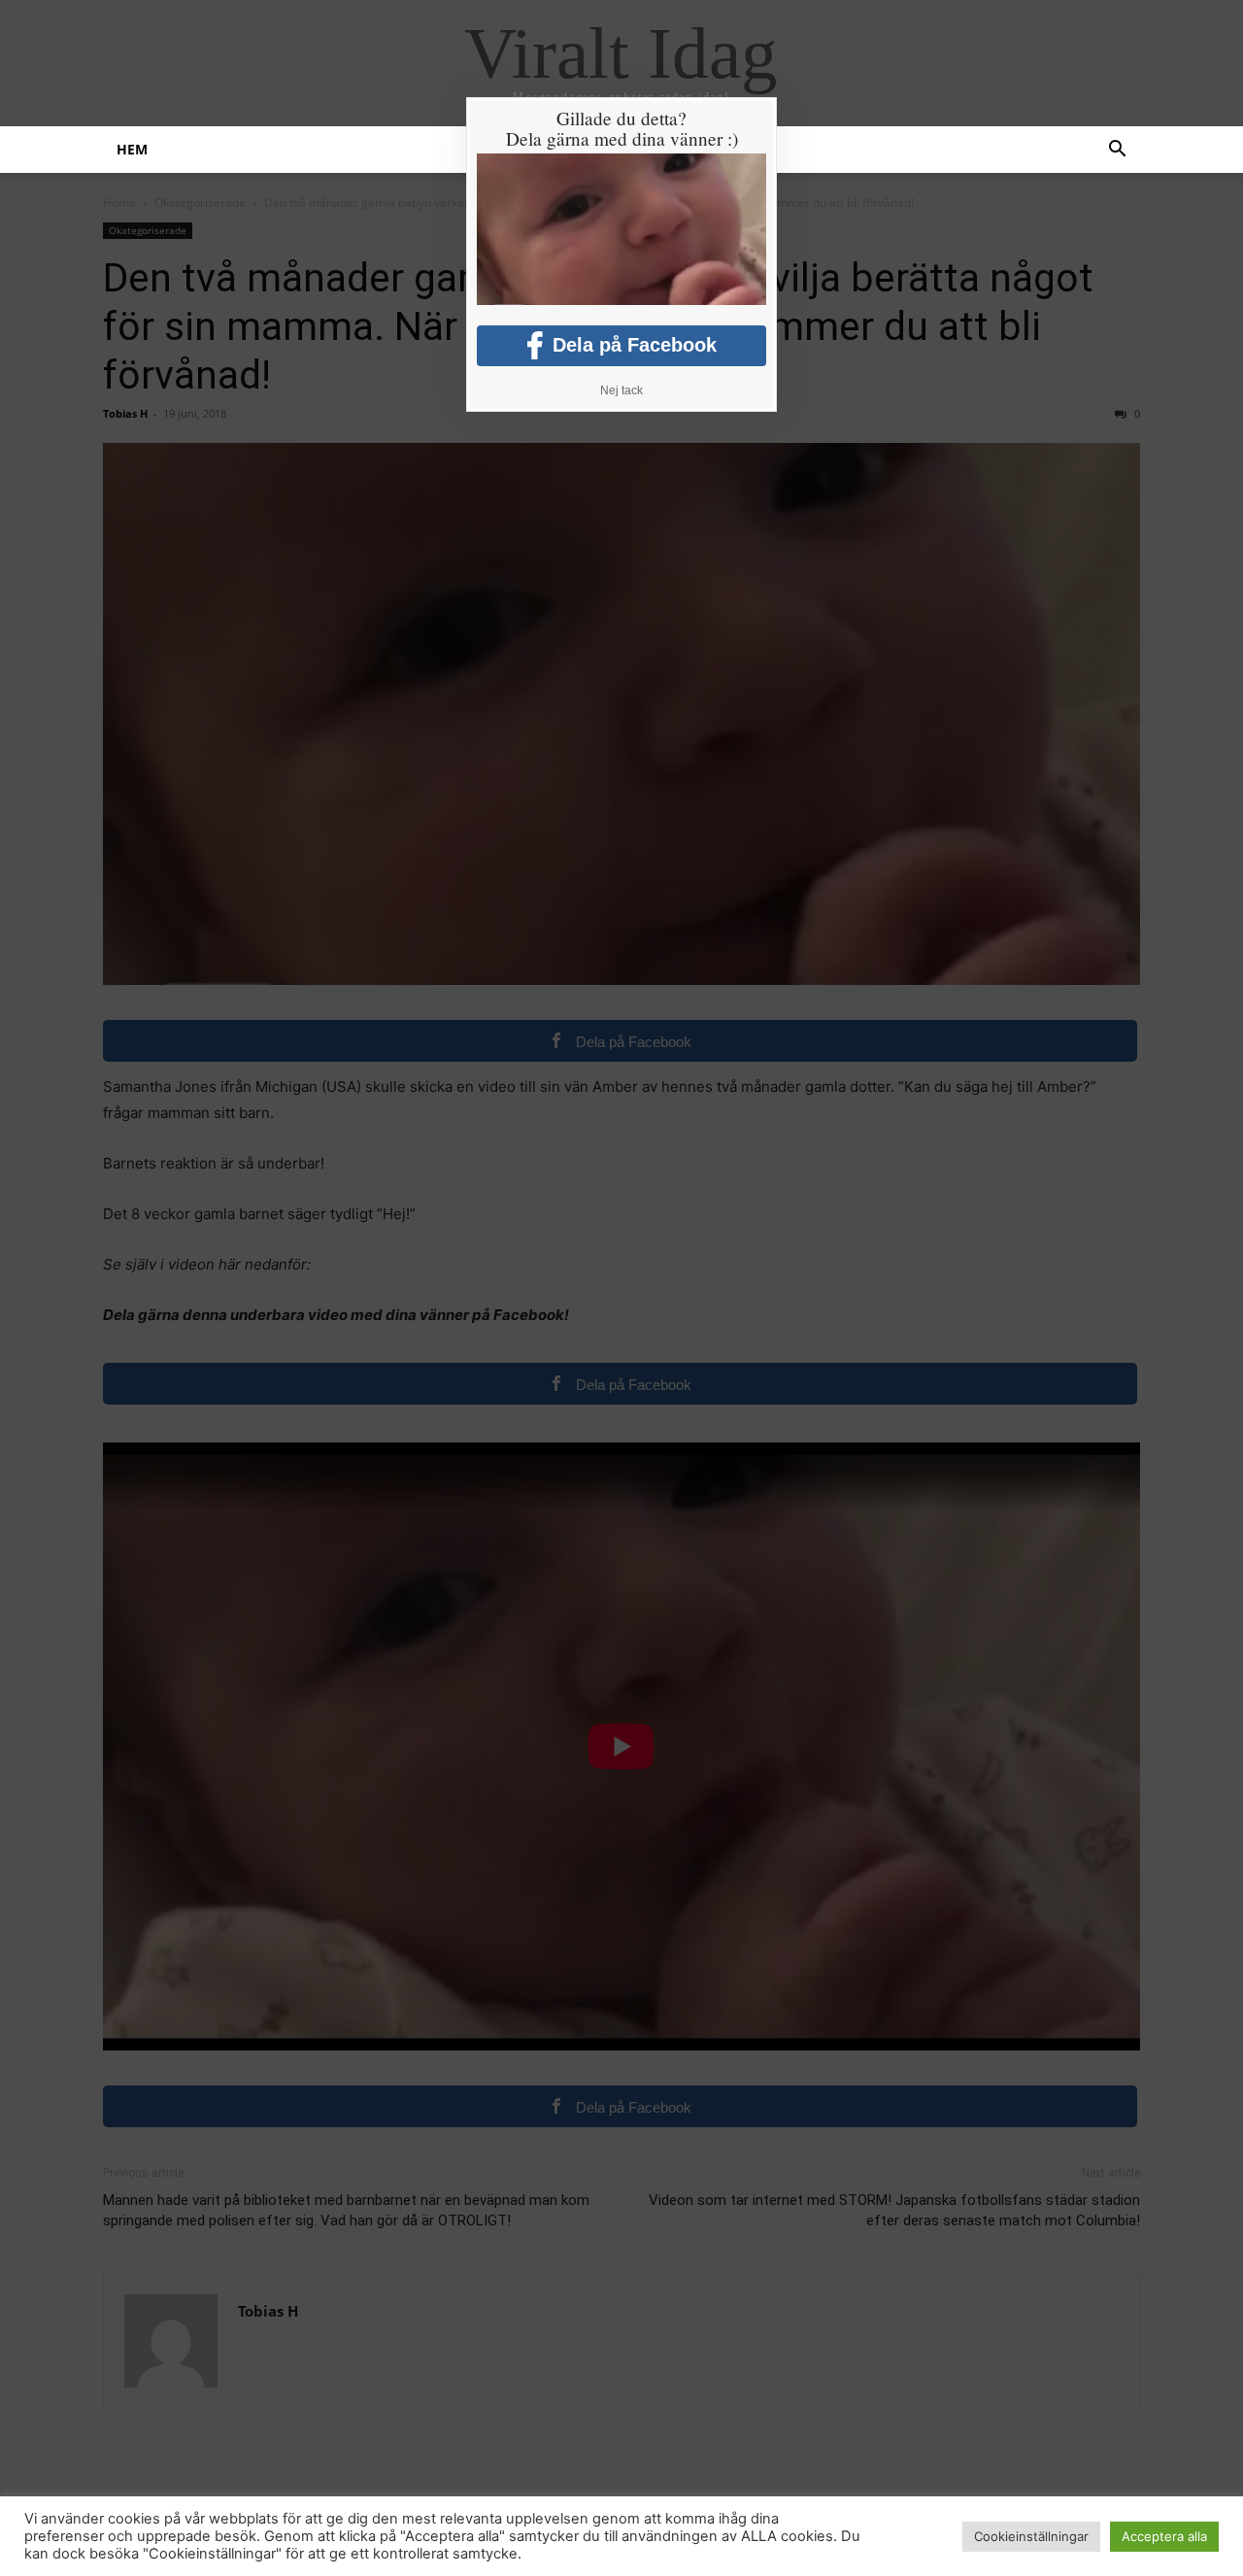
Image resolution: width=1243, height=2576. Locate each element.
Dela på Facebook (635, 345)
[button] (1117, 151)
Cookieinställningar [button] (1031, 2536)
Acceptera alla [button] (1164, 2536)
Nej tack (621, 390)
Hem (132, 149)
